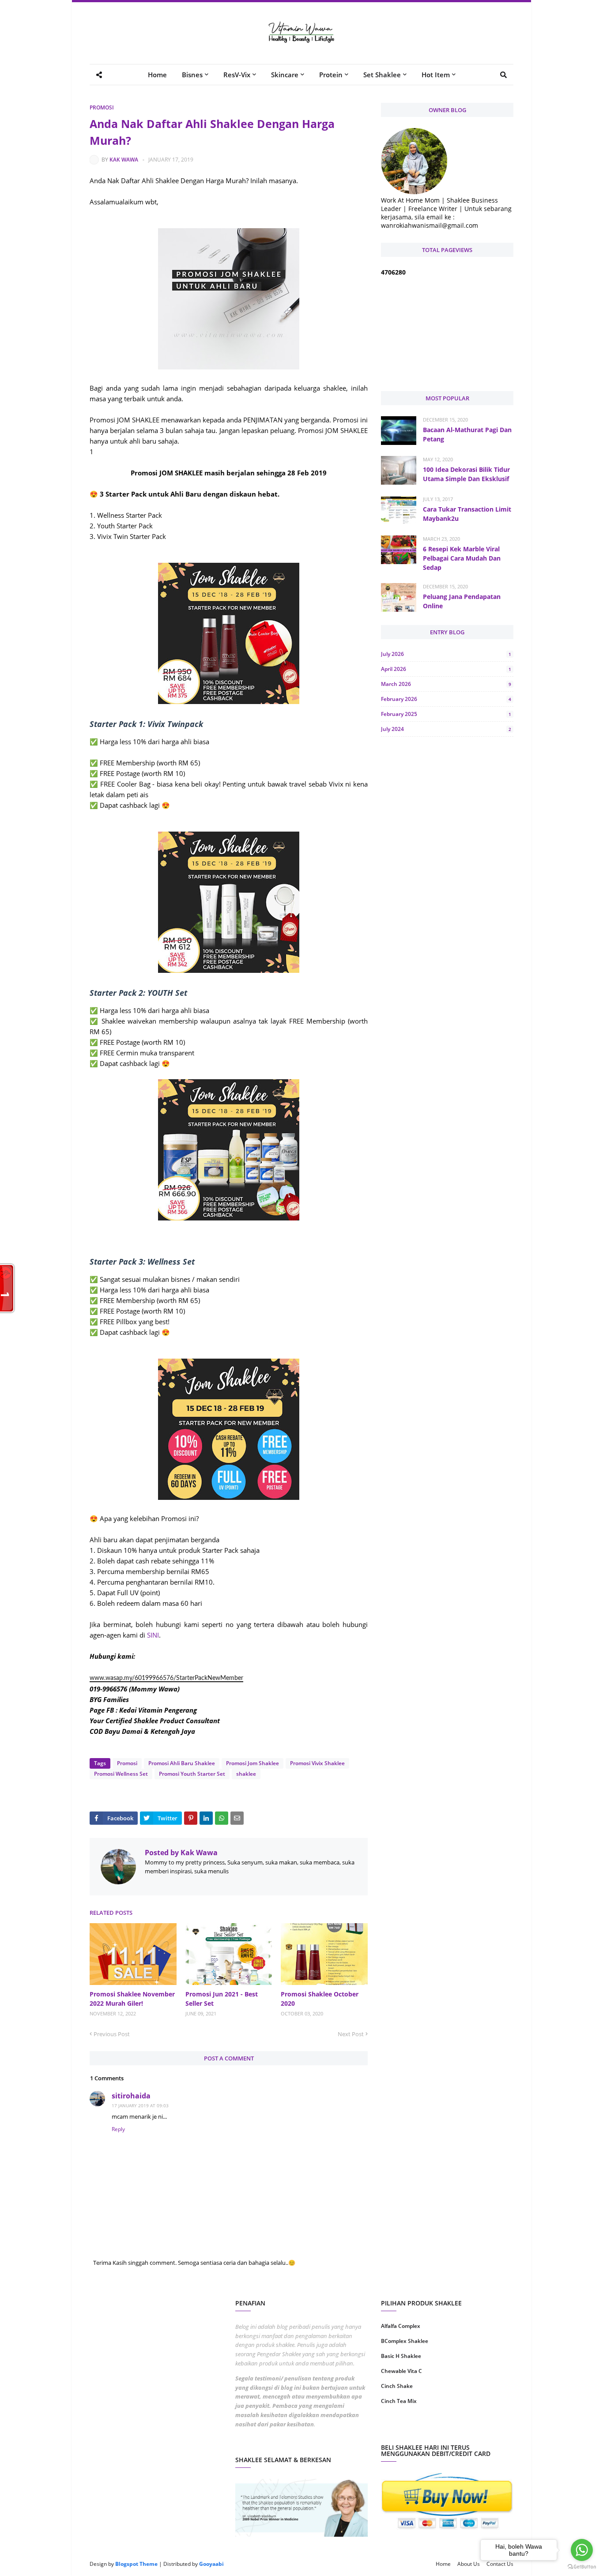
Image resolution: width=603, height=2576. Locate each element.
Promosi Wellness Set (121, 1774)
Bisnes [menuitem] (192, 75)
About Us (469, 2564)
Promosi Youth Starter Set (192, 1774)
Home (443, 2564)
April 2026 (446, 669)
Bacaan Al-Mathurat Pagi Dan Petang (467, 434)
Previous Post (112, 2034)
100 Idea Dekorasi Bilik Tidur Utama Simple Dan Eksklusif (466, 474)
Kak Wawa (124, 160)
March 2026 (446, 684)
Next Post (351, 2034)
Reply (118, 2129)
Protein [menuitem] (331, 75)
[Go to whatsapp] (582, 2550)
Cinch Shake (397, 2386)
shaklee (246, 1774)
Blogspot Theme (136, 2564)
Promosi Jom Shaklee (253, 1763)
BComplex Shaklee (405, 2341)
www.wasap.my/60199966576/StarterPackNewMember (166, 1678)
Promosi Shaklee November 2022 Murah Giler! (132, 1999)
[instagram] (413, 2429)
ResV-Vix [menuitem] (237, 75)
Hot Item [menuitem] (436, 75)
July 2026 (446, 654)
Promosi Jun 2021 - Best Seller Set (222, 1999)
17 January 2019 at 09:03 (140, 2105)
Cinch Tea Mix (399, 2401)
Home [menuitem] (157, 75)
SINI (153, 1635)
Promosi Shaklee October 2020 (320, 1999)
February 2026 (446, 699)
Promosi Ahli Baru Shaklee (182, 1763)
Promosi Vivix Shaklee (317, 1763)
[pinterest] (481, 2429)
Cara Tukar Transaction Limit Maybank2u (467, 514)
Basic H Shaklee (401, 2356)
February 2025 (446, 714)
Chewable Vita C (401, 2371)
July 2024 (446, 729)
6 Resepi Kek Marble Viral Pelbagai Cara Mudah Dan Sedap (462, 558)
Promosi (102, 107)
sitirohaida (131, 2096)
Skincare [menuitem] (285, 75)
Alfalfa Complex (401, 2326)
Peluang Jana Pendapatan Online (462, 601)
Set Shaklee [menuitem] (382, 75)
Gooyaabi (211, 2564)
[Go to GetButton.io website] (582, 2567)
